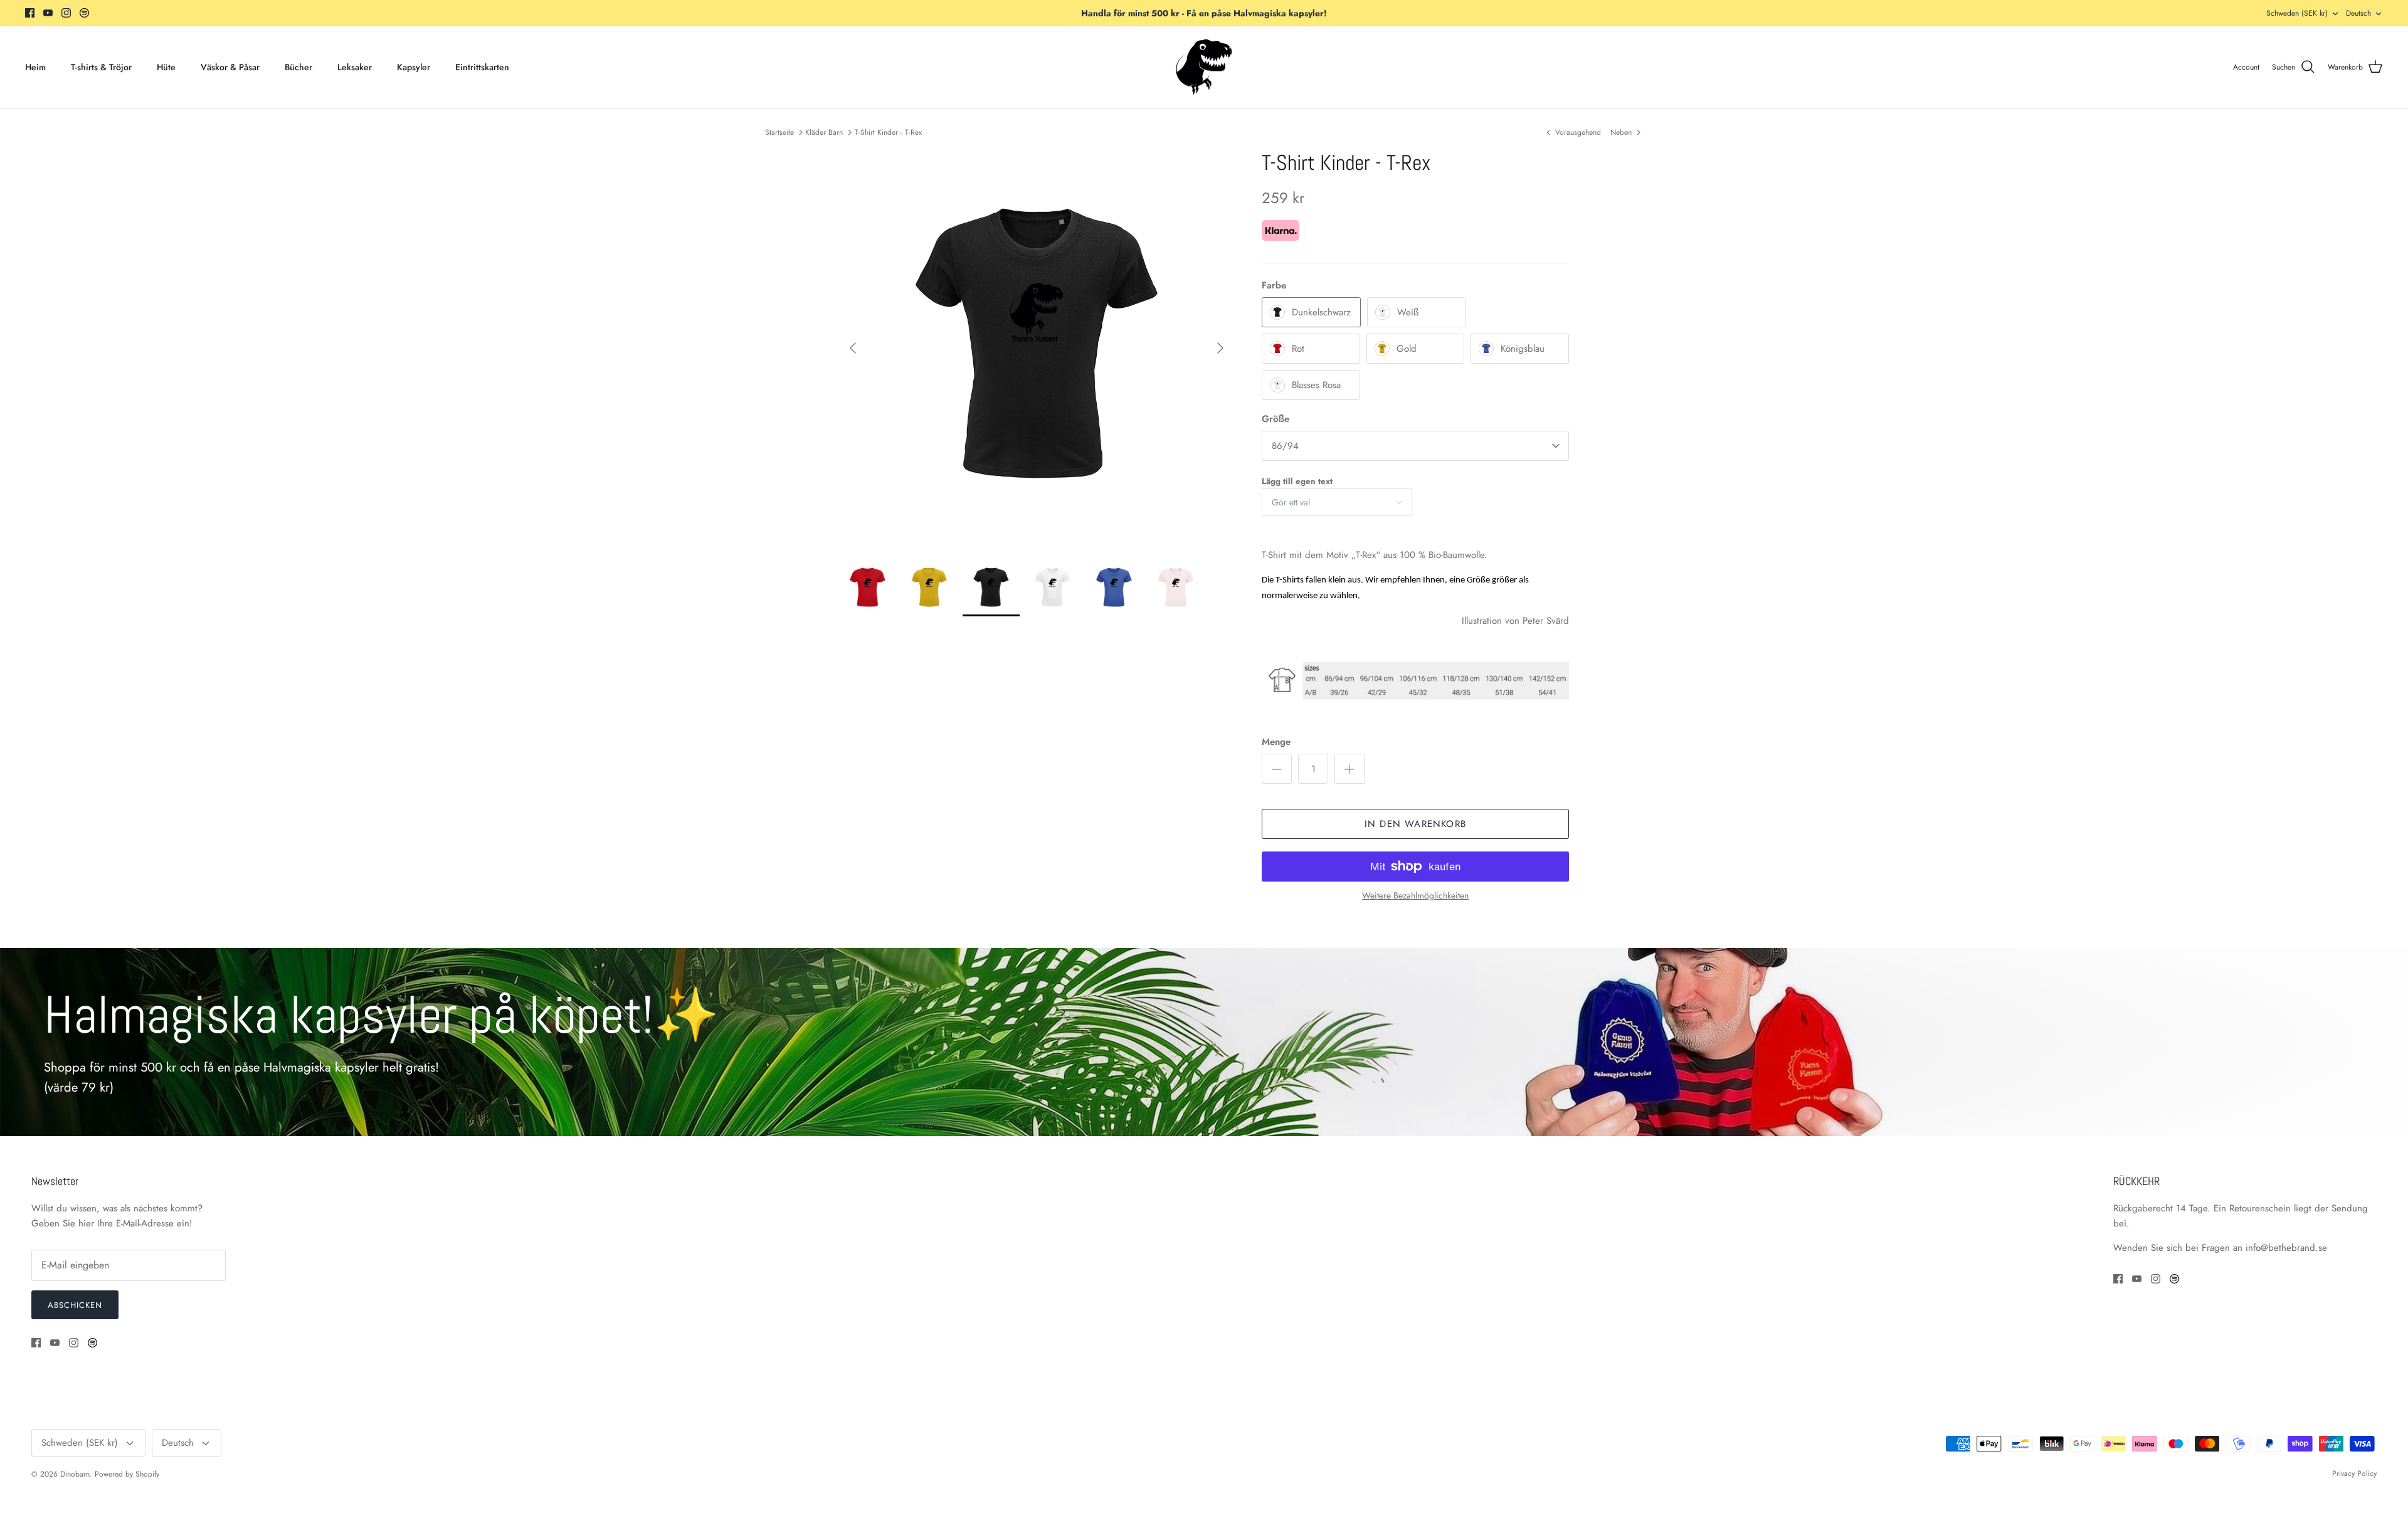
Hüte (166, 67)
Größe (1275, 419)
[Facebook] (30, 13)
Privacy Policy (2354, 1473)
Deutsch (2358, 13)
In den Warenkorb (1415, 824)
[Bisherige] (853, 348)
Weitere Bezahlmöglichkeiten (1415, 896)
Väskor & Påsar (230, 67)
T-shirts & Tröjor (101, 67)
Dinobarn (75, 1474)
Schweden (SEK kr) (2297, 13)
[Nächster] (1220, 348)
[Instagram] (66, 13)
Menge (1276, 742)
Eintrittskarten (482, 67)
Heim (35, 67)
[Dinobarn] (1204, 67)
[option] (1037, 348)
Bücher (298, 67)
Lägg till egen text (1297, 481)
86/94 (1285, 446)
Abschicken (75, 1305)
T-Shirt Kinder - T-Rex (888, 132)
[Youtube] (48, 13)
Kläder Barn (824, 132)
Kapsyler (414, 67)
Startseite (779, 132)
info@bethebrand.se (2286, 1248)
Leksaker (355, 67)
